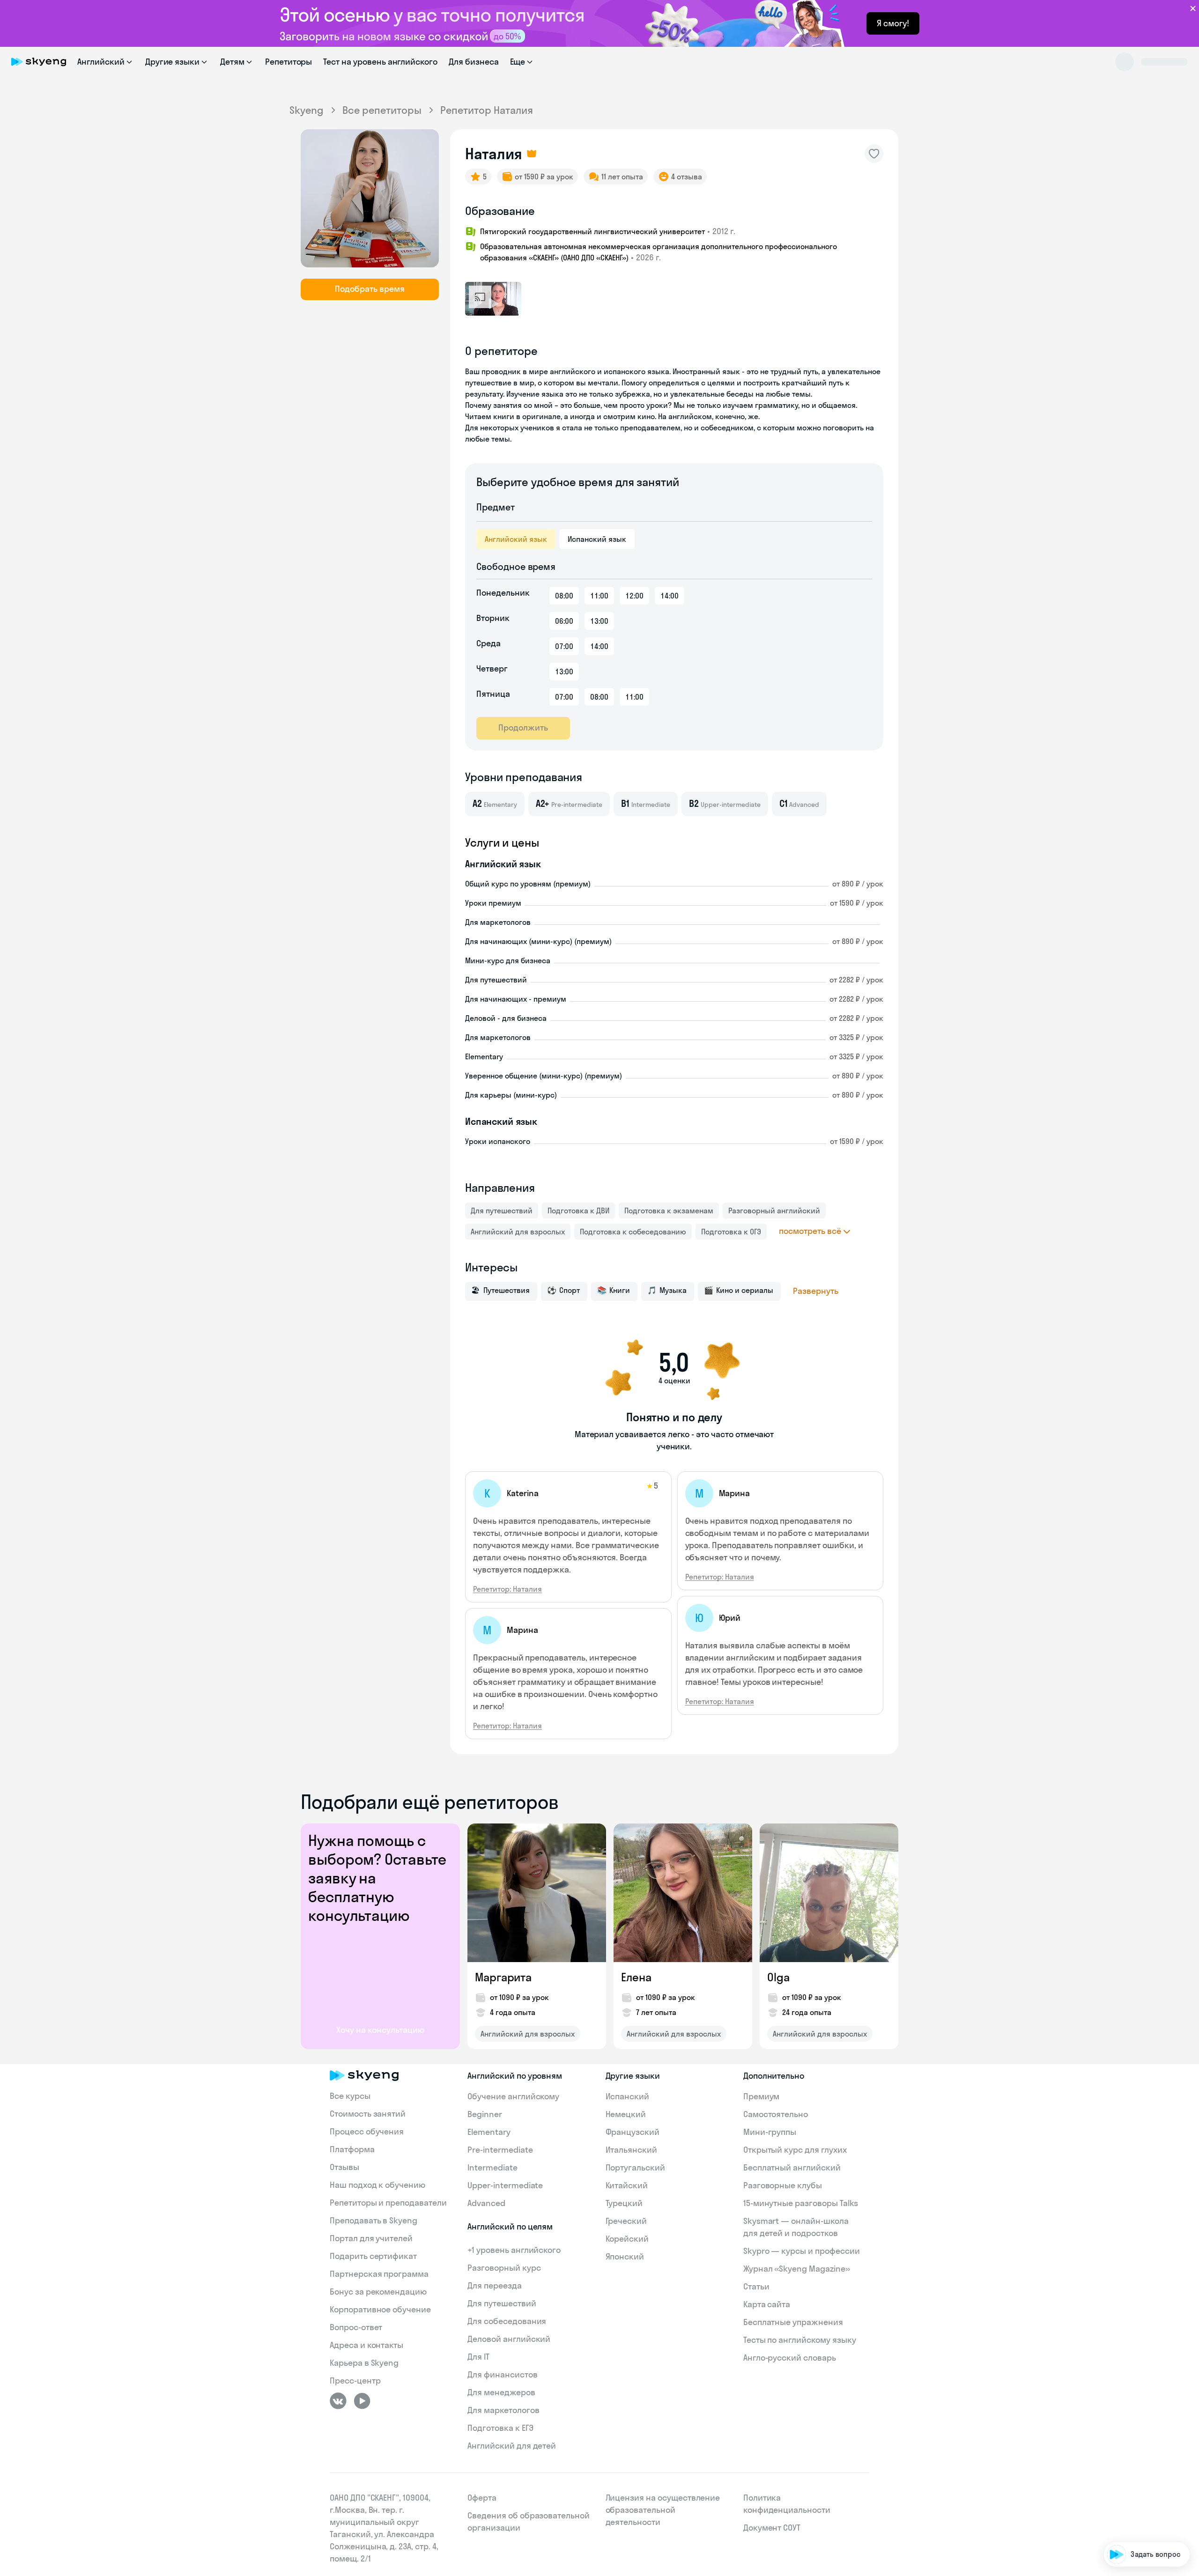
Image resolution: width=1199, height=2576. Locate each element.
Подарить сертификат (373, 2256)
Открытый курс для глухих (795, 2150)
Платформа (352, 2149)
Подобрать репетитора (1142, 2446)
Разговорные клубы (783, 2185)
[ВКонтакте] (338, 2401)
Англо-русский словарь (790, 2358)
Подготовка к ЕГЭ (500, 2428)
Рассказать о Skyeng (1146, 2473)
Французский (633, 2132)
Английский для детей (512, 2446)
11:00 (599, 596)
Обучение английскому (513, 2096)
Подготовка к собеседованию (633, 1232)
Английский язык (516, 539)
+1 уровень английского (514, 2250)
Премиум (762, 2096)
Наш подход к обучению (377, 2185)
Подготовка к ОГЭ (731, 1232)
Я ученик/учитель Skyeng (1140, 2526)
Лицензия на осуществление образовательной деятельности (663, 2510)
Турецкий (624, 2203)
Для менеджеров (501, 2392)
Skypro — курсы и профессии (802, 2251)
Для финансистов (502, 2374)
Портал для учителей (371, 2238)
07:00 (564, 646)
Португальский (635, 2167)
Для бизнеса (474, 62)
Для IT (478, 2357)
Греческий (626, 2221)
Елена (636, 1977)
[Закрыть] (1188, 2397)
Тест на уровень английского (380, 62)
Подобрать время (370, 289)
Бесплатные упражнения (793, 2322)
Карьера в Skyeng (364, 2363)
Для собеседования (507, 2321)
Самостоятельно (776, 2114)
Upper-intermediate (505, 2185)
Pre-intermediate (500, 2150)
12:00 (634, 596)
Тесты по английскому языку (800, 2340)
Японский (625, 2256)
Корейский (627, 2239)
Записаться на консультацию (1131, 2499)
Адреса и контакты (366, 2345)
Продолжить (523, 727)
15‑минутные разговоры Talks (801, 2203)
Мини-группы (770, 2132)
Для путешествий (502, 1210)
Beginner (485, 2114)
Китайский (627, 2185)
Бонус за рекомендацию (378, 2292)
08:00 (564, 596)
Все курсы (350, 2096)
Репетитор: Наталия (507, 1589)
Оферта (482, 2498)
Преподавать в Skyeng (374, 2220)
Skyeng (307, 110)
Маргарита (503, 1977)
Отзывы (344, 2167)
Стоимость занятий (368, 2114)
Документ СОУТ (772, 2528)
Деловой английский (509, 2339)
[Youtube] (362, 2401)
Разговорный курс (504, 2268)
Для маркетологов (503, 2410)
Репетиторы (289, 62)
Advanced (486, 2203)
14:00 (670, 596)
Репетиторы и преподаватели (388, 2203)
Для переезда (494, 2285)
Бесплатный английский (792, 2167)
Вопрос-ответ (356, 2327)
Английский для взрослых (518, 1232)
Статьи (756, 2286)
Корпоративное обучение (380, 2309)
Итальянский (631, 2150)
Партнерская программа (379, 2274)
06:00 (564, 621)
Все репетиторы (382, 110)
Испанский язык (597, 539)
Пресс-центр (355, 2380)
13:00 (599, 621)
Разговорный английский (774, 1210)
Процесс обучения (367, 2131)
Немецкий (626, 2114)
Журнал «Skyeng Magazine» (797, 2269)
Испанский (628, 2096)
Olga (778, 1977)
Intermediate (492, 2167)
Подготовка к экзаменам (669, 1210)
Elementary (489, 2132)
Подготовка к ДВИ (578, 1210)
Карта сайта (767, 2304)
